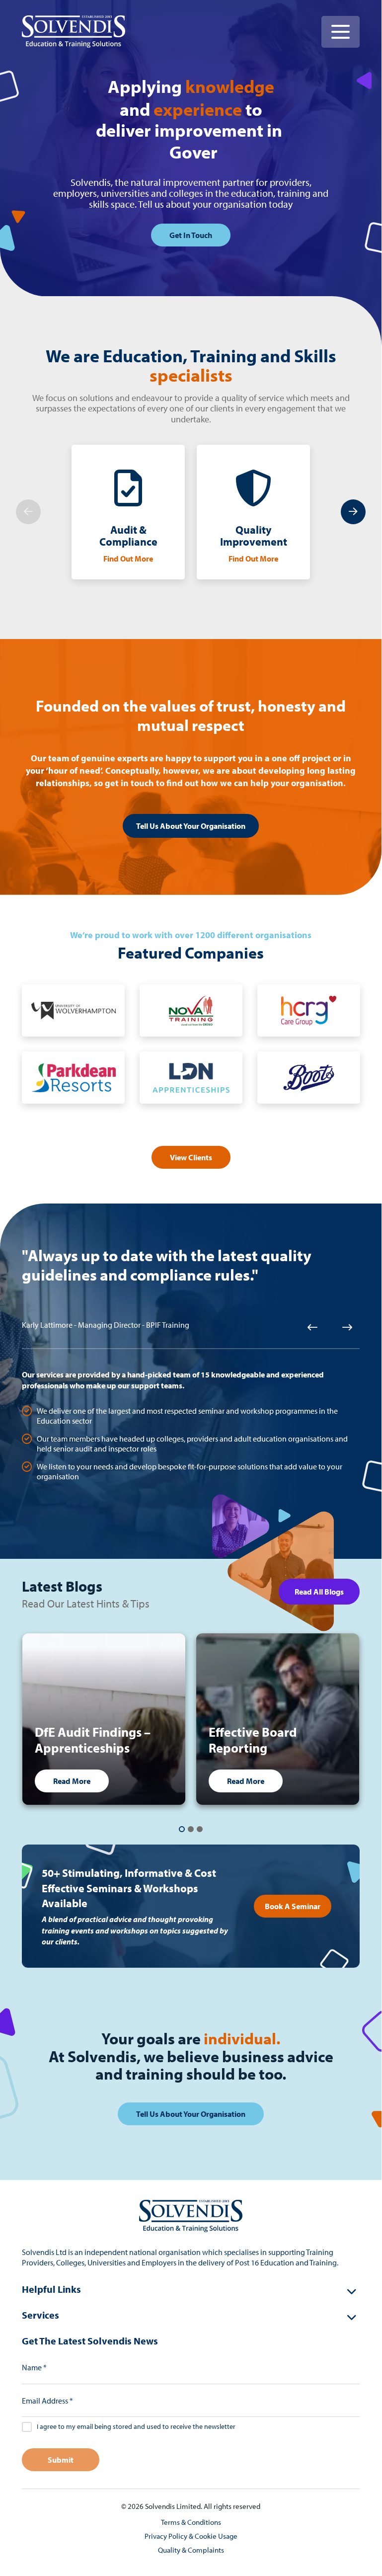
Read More (72, 1781)
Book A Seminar (293, 1906)
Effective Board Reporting (253, 1740)
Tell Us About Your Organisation (191, 826)
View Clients (191, 1157)
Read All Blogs (319, 1592)
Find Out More (128, 559)
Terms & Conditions (191, 2522)
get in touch (191, 235)
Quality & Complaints (191, 2550)
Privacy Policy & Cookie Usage (191, 2536)
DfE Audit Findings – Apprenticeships (93, 1740)
